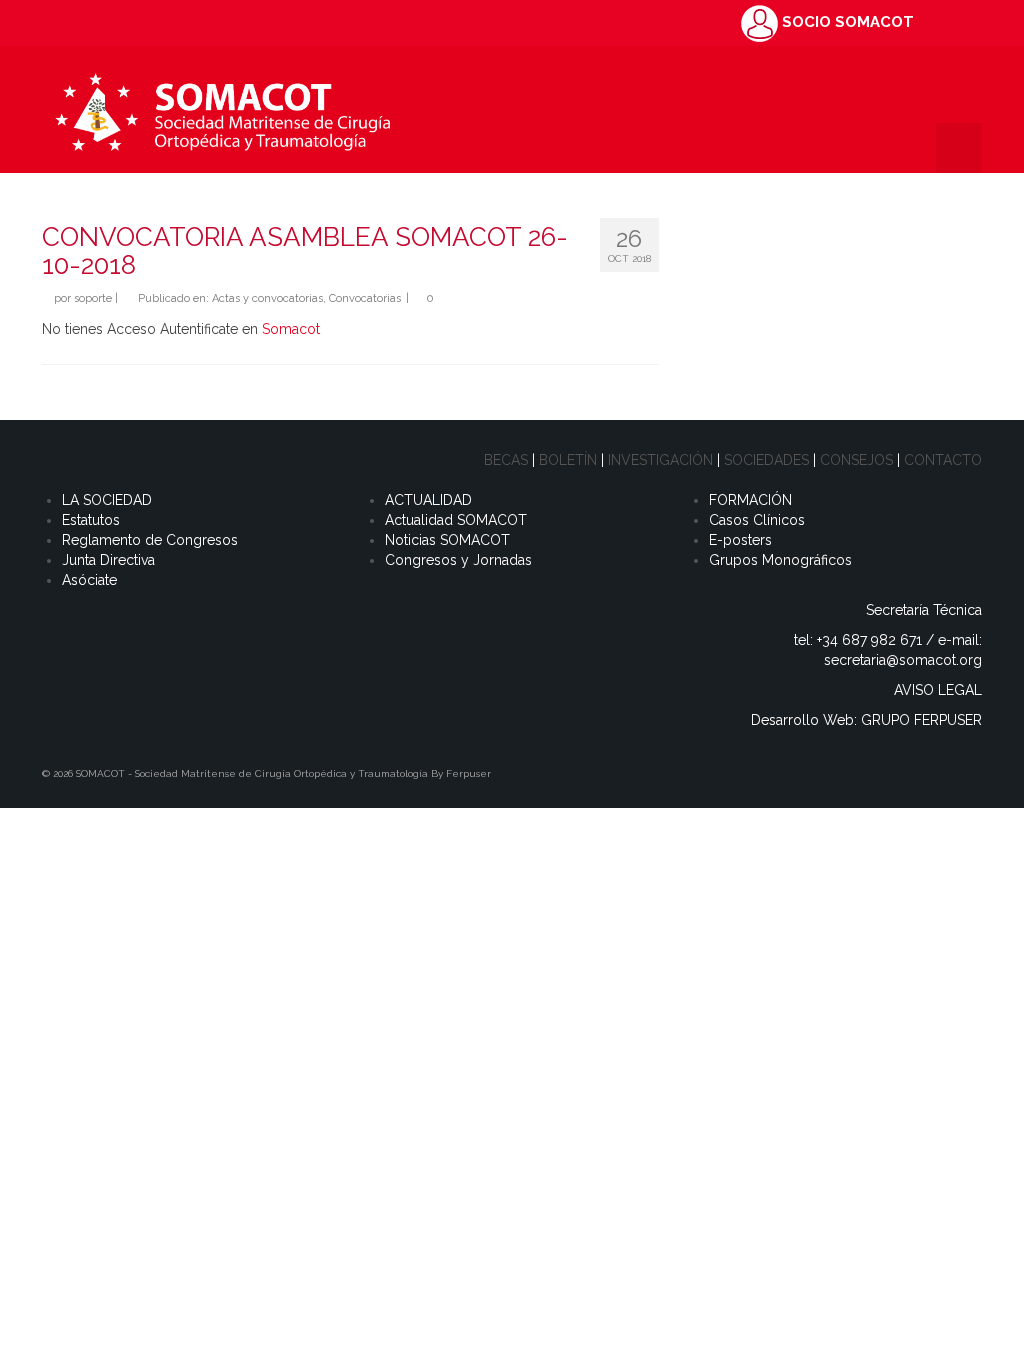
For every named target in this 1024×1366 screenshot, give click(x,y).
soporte (93, 298)
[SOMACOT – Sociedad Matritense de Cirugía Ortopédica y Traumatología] (222, 109)
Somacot (291, 329)
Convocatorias (365, 298)
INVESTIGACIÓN (660, 460)
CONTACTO (943, 460)
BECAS (506, 460)
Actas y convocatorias (267, 298)
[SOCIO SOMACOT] (759, 22)
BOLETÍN (568, 460)
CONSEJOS (856, 460)
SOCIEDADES (766, 460)
